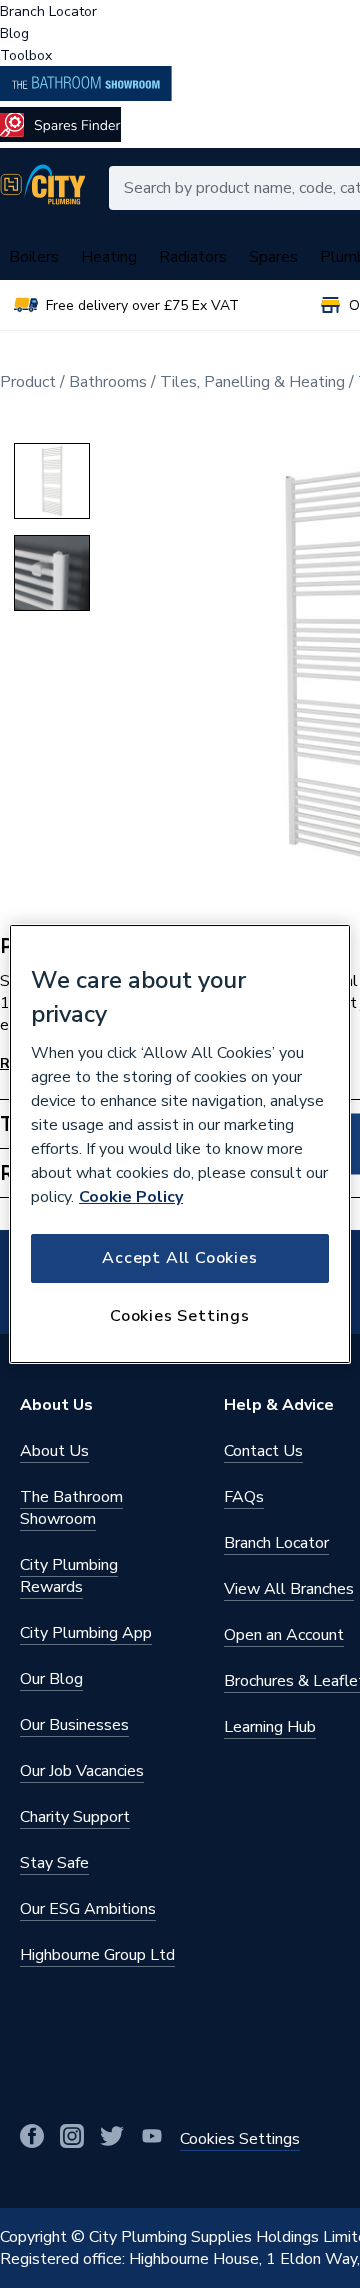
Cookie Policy (131, 1197)
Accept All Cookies (179, 1258)
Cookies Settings (180, 1316)
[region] (180, 1144)
